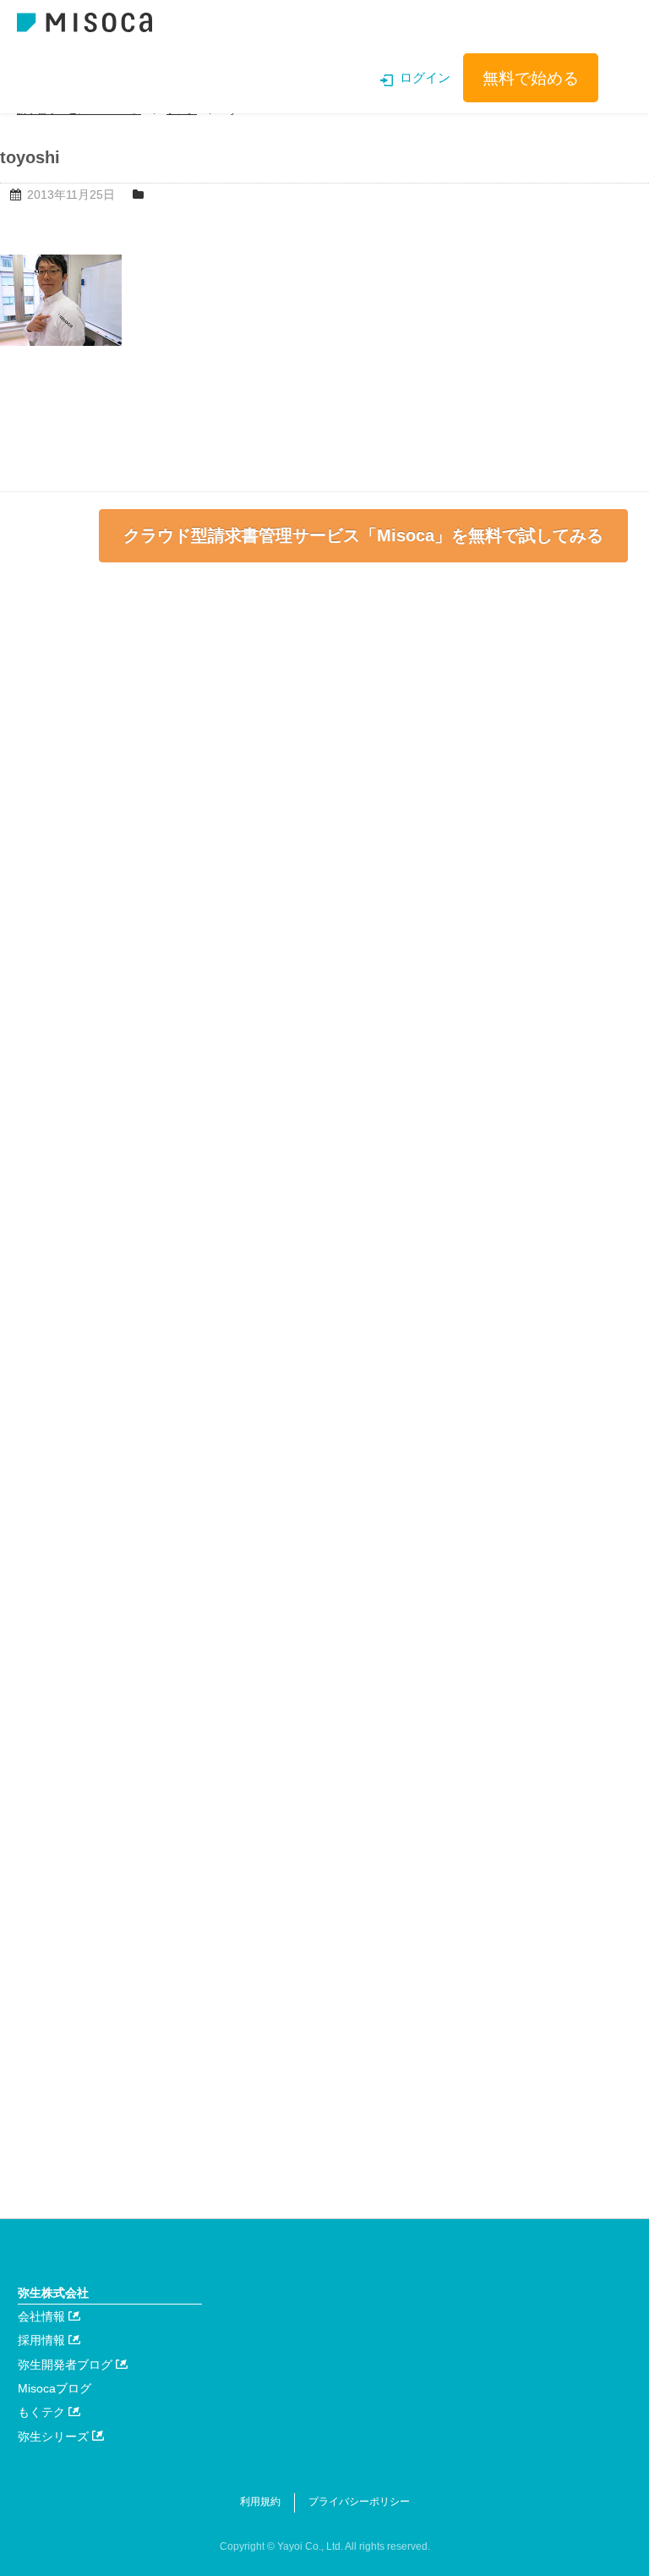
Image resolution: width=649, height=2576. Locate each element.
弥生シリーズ (55, 2436)
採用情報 (43, 2340)
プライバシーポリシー (359, 2502)
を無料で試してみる (363, 535)
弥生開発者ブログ (67, 2365)
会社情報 (43, 2316)
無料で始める (531, 78)
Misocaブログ (55, 2388)
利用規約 (260, 2502)
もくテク (43, 2412)
